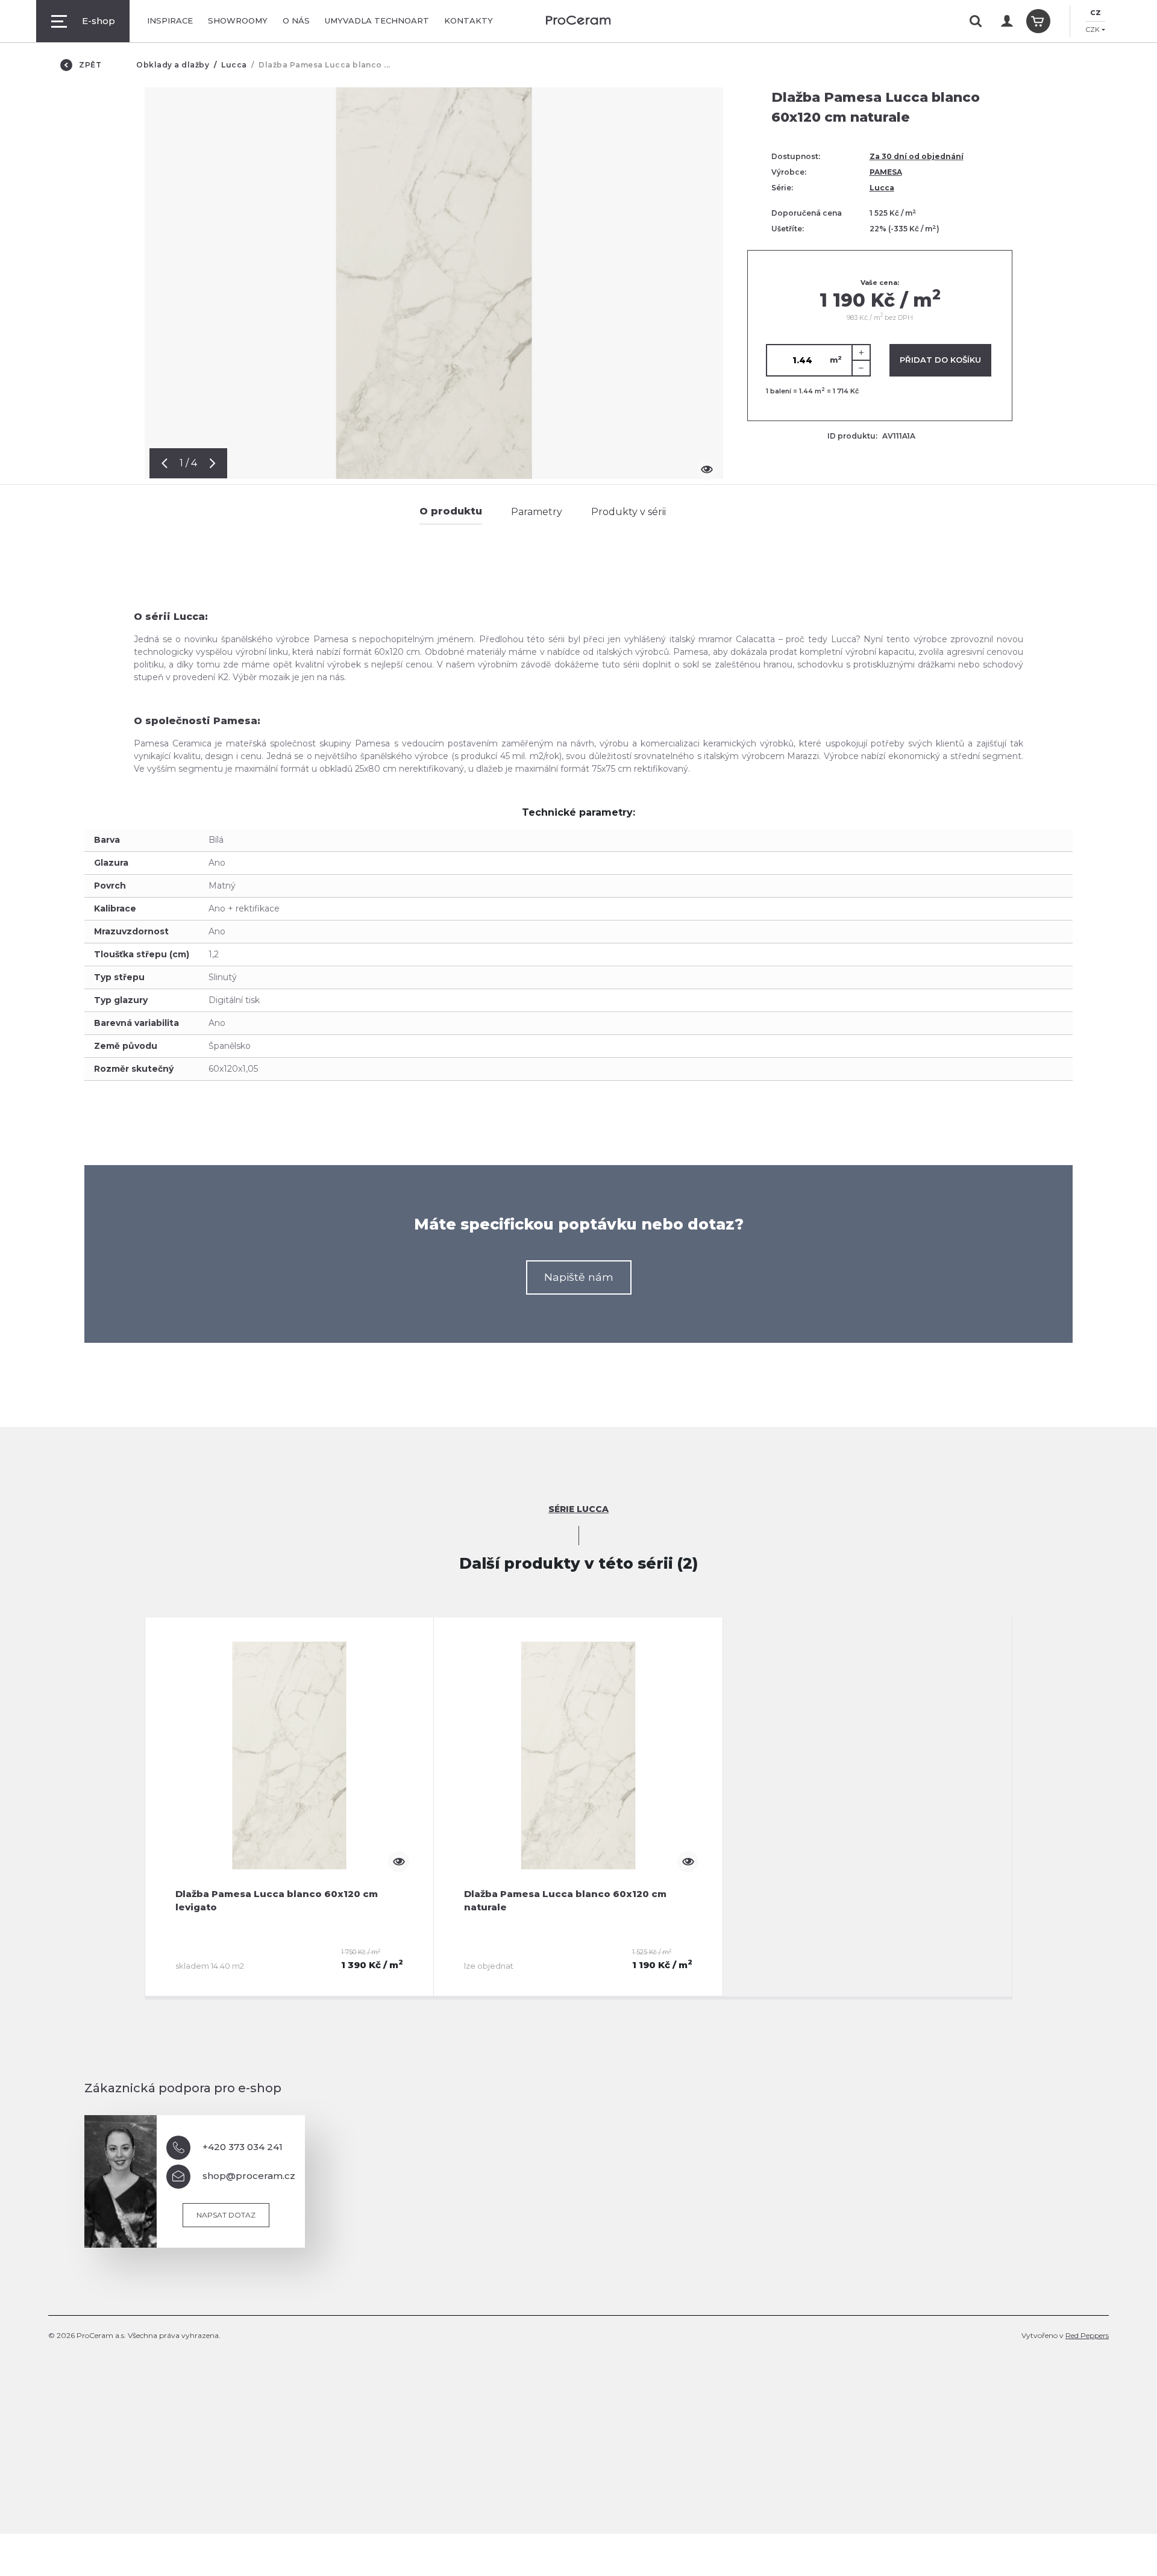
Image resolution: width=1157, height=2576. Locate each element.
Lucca (234, 65)
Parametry (537, 512)
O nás (296, 20)
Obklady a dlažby (173, 65)
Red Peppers (1087, 2335)
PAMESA (886, 172)
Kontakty (469, 20)
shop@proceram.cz (249, 2176)
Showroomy (238, 20)
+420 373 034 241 (243, 2147)
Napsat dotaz (226, 2215)
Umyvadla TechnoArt (377, 20)
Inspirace (170, 20)
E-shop (99, 21)
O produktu (451, 511)
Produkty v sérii (629, 512)
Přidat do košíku (940, 360)
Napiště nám (579, 1277)
